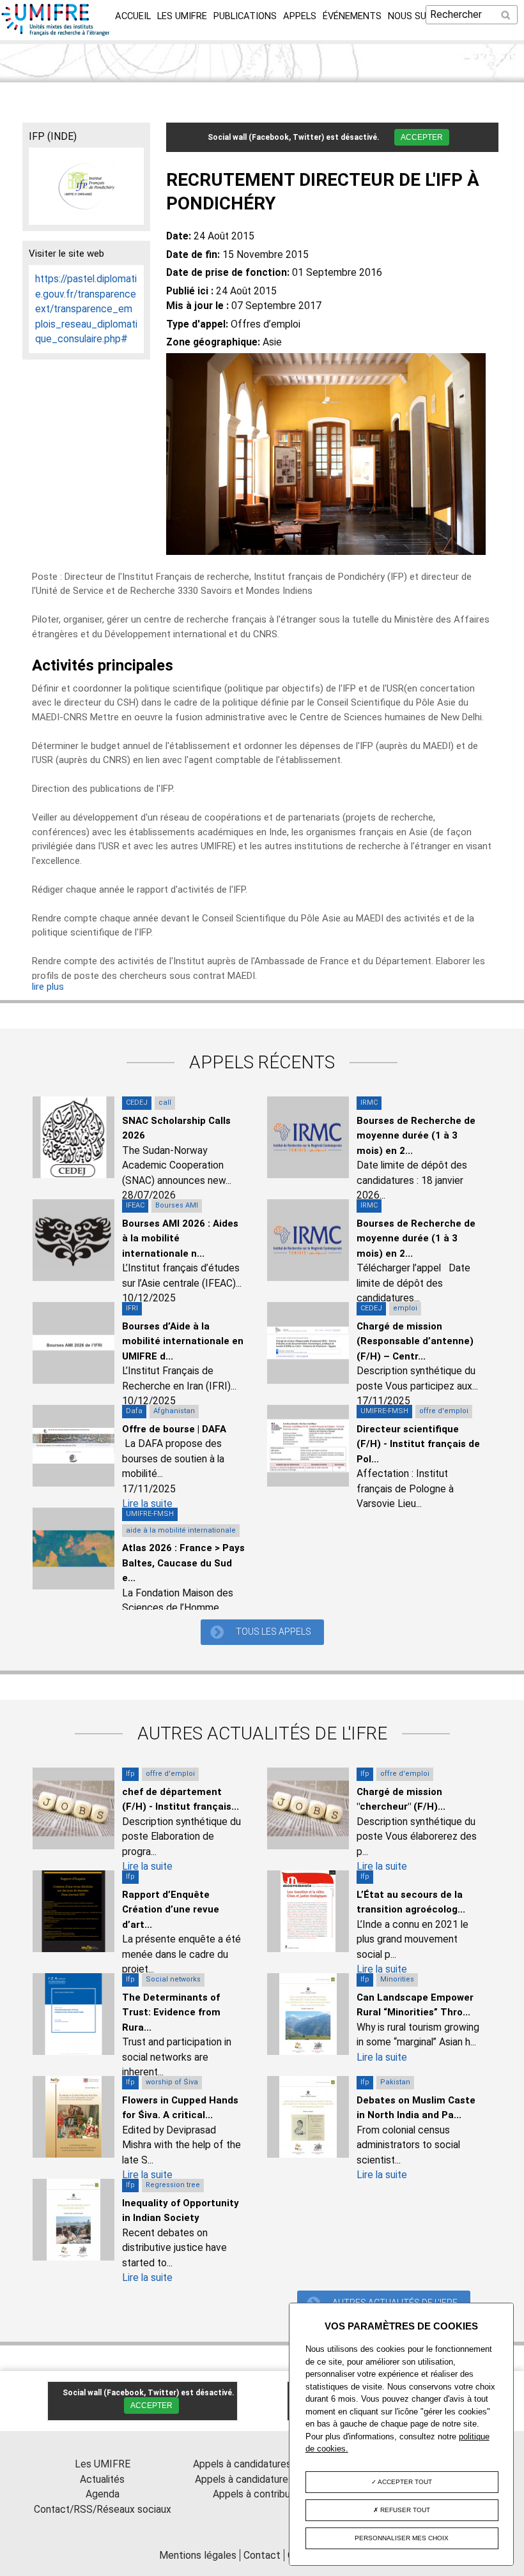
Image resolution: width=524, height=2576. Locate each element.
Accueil (133, 16)
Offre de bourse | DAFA (174, 1429)
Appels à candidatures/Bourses (262, 2464)
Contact (262, 2555)
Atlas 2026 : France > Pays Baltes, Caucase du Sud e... (183, 1563)
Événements (352, 16)
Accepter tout (404, 2482)
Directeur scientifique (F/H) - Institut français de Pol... (418, 1444)
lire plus (48, 987)
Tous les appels (274, 1632)
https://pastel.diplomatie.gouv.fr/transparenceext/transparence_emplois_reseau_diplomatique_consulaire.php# (86, 309)
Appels (300, 16)
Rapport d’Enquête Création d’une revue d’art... (171, 1910)
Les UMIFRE (182, 16)
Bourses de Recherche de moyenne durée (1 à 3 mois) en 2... (416, 1136)
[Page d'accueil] (56, 32)
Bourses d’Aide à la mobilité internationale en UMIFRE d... (183, 1341)
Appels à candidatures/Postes (262, 2479)
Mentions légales (198, 2555)
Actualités (102, 2479)
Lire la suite (147, 1504)
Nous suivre (417, 16)
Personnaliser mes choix (402, 2538)
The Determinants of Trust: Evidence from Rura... (171, 2012)
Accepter (422, 137)
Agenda (103, 2494)
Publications (245, 16)
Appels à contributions (262, 2494)
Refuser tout (404, 2510)
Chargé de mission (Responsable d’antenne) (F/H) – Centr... (415, 1341)
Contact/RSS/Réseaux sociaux (103, 2509)
